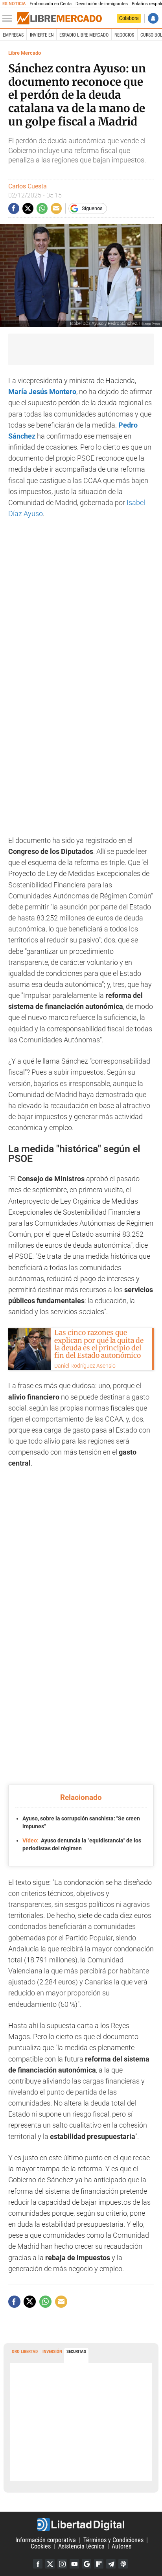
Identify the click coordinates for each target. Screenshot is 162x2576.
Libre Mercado (25, 53)
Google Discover (87, 2564)
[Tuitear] (28, 208)
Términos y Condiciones (113, 2540)
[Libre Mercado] (59, 18)
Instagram (62, 2564)
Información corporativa (46, 2540)
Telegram (111, 2564)
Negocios (124, 35)
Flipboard (99, 2564)
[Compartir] (14, 208)
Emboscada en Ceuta (51, 4)
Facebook (38, 2564)
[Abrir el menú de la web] (9, 18)
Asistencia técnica (81, 2546)
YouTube (74, 2564)
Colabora (129, 18)
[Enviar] (42, 208)
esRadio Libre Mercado (84, 35)
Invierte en (42, 35)
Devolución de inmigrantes (102, 4)
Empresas (13, 35)
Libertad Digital (81, 2524)
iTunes (123, 2564)
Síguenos (92, 208)
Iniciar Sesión (153, 18)
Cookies (41, 2546)
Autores (121, 2546)
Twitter (50, 2564)
